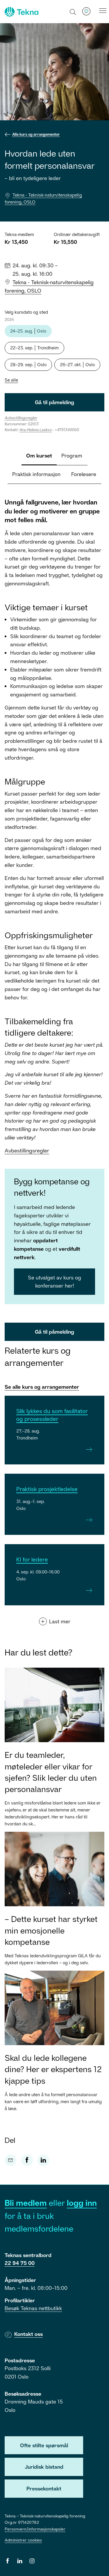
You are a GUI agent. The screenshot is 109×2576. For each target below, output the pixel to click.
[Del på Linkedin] (43, 2160)
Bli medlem (26, 2203)
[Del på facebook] (27, 2160)
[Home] (21, 12)
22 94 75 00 (20, 2263)
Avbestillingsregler (27, 1150)
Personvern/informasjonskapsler (35, 2529)
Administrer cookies (23, 2540)
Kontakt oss (28, 2334)
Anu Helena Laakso (36, 430)
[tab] (39, 456)
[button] (73, 12)
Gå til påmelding (54, 402)
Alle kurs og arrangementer (36, 134)
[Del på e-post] (10, 2160)
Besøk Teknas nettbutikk (33, 2308)
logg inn (82, 2203)
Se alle (11, 380)
